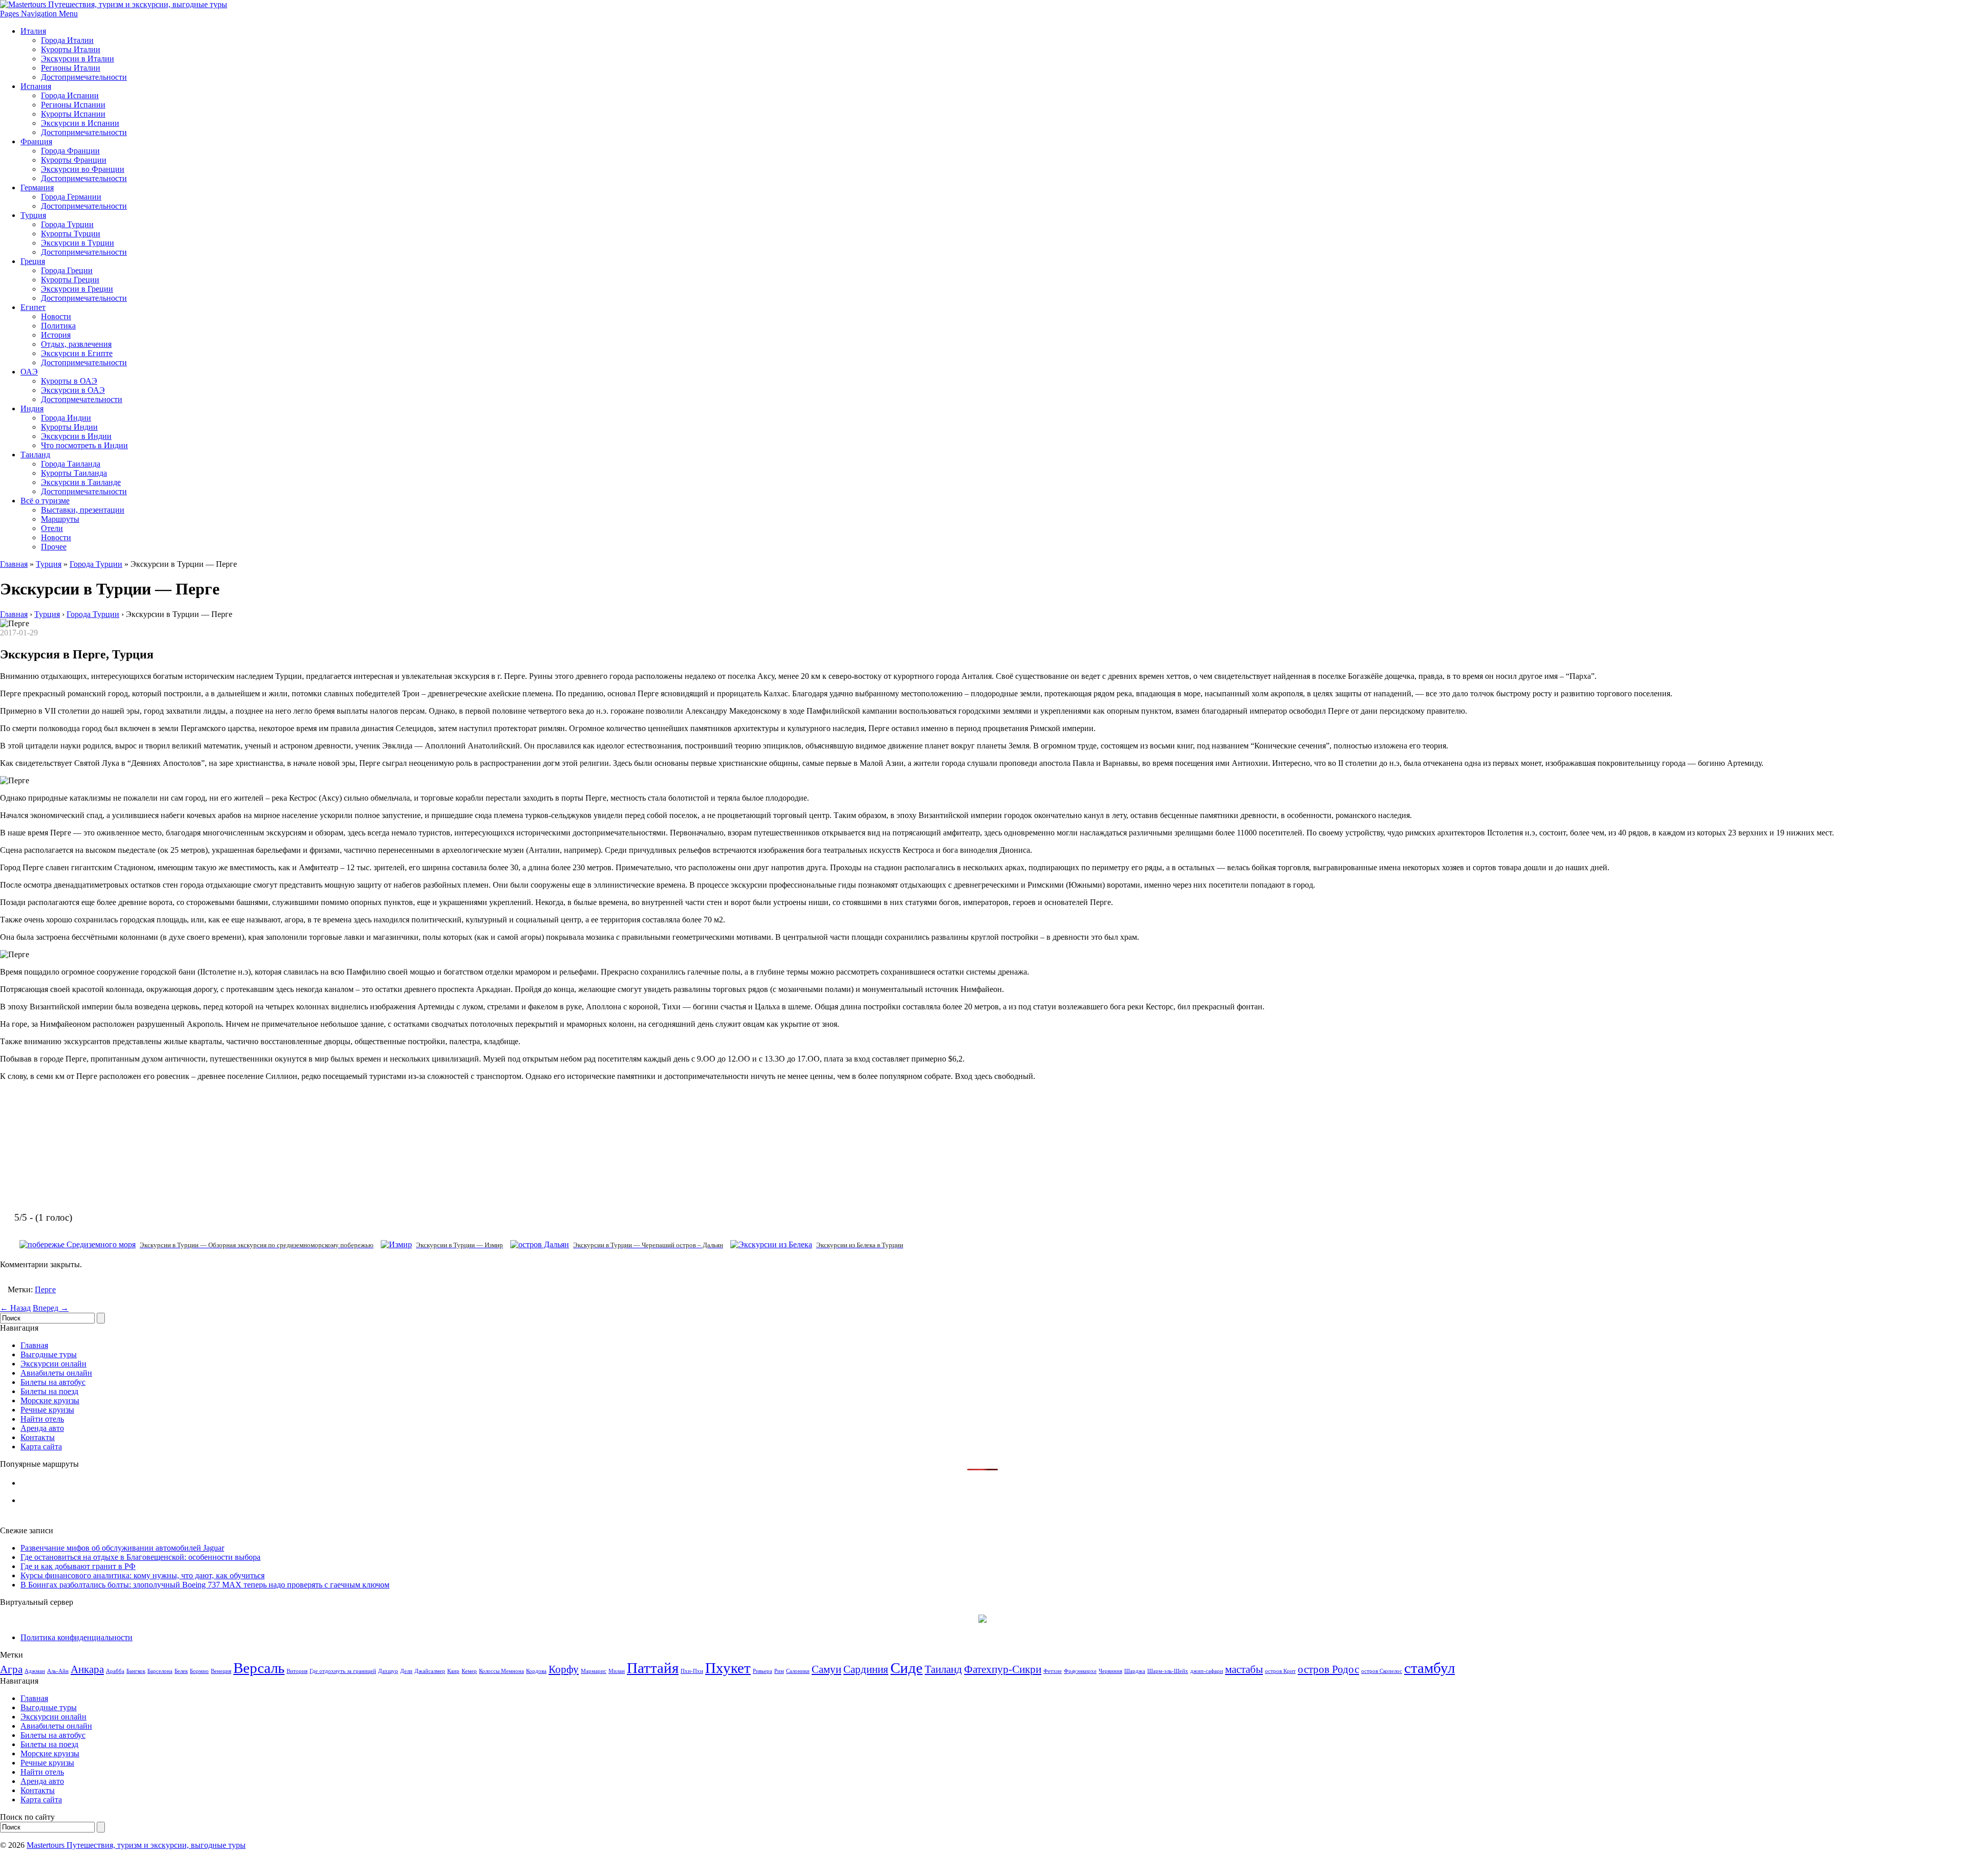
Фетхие (1053, 1671)
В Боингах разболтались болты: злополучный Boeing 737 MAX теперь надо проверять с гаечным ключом (205, 1585)
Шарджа (1135, 1671)
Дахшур (388, 1671)
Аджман (35, 1671)
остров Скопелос (1382, 1671)
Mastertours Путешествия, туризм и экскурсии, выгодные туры (136, 1845)
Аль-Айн (58, 1671)
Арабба (115, 1671)
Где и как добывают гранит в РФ (78, 1566)
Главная (14, 564)
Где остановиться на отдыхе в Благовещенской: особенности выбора (140, 1557)
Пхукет (728, 1668)
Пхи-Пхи (692, 1671)
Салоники (798, 1671)
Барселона (160, 1671)
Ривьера (762, 1671)
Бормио (199, 1671)
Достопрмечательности (82, 399)
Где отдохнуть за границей (343, 1671)
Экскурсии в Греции (77, 289)
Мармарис (594, 1671)
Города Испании (70, 95)
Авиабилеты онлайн (56, 1373)
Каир (453, 1671)
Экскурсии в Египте (77, 353)
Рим (779, 1671)
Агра (11, 1669)
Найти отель (42, 1419)
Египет (33, 307)
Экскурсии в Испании (80, 123)
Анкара (87, 1669)
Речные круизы (47, 1410)
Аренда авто (42, 1428)
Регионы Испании (73, 105)
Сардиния (866, 1669)
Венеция (221, 1671)
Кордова (536, 1671)
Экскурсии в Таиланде (81, 482)
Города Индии (66, 418)
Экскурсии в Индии (76, 436)
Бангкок (136, 1671)
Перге (45, 1289)
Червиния (1110, 1671)
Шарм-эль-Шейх (1168, 1671)
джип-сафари (1207, 1671)
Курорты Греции (70, 280)
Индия (32, 409)
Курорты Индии (69, 427)
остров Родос (1328, 1669)
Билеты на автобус (53, 1382)
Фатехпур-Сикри (1003, 1669)
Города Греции (67, 270)
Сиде (907, 1668)
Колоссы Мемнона (501, 1671)
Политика (58, 326)
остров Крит (1280, 1671)
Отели (52, 528)
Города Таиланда (71, 464)
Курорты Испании (73, 114)
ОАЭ (29, 372)
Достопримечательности (84, 77)
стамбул (1429, 1668)
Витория (297, 1671)
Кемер (469, 1671)
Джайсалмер (430, 1671)
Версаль (259, 1668)
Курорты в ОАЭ (69, 381)
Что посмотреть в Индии (84, 445)
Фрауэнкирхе (1080, 1671)
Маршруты (60, 519)
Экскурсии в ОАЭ (73, 390)
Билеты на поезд (49, 1391)
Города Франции (70, 151)
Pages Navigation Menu (39, 14)
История (56, 335)
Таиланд (35, 455)
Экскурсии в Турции (78, 243)
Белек (181, 1671)
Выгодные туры (49, 1354)
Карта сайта (41, 1447)
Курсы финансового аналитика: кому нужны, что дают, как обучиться (143, 1575)
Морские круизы (50, 1400)
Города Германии (71, 197)
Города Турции (67, 224)
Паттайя (653, 1668)
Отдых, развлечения (76, 344)
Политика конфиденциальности (77, 1637)
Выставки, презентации (83, 510)
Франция (36, 141)
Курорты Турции (71, 234)
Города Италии (67, 40)
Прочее (54, 547)
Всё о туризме (45, 501)
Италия (33, 31)
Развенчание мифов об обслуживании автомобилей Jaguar (122, 1548)
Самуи (826, 1669)
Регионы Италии (71, 68)
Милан (617, 1671)
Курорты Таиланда (74, 473)
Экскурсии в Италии (78, 59)
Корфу (564, 1669)
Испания (36, 86)
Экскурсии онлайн (53, 1364)
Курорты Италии (71, 49)
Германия (37, 187)
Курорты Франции (74, 160)
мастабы (1244, 1669)
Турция (33, 215)
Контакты (38, 1437)
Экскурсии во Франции (83, 169)
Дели (406, 1671)
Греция (33, 261)
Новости (56, 316)
